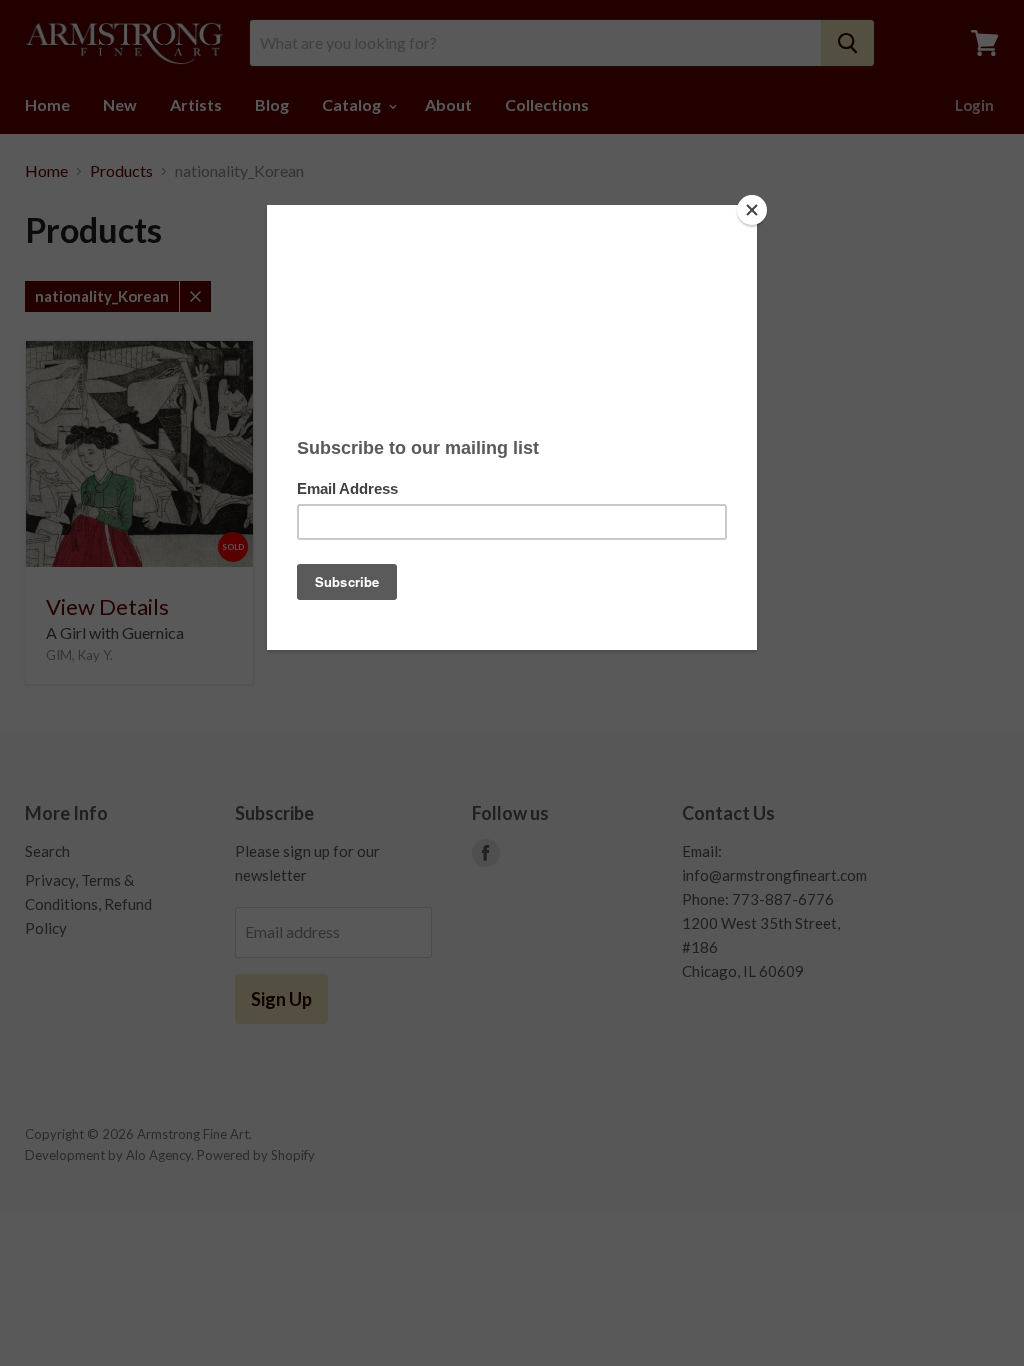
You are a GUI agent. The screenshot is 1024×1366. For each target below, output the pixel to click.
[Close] (752, 210)
